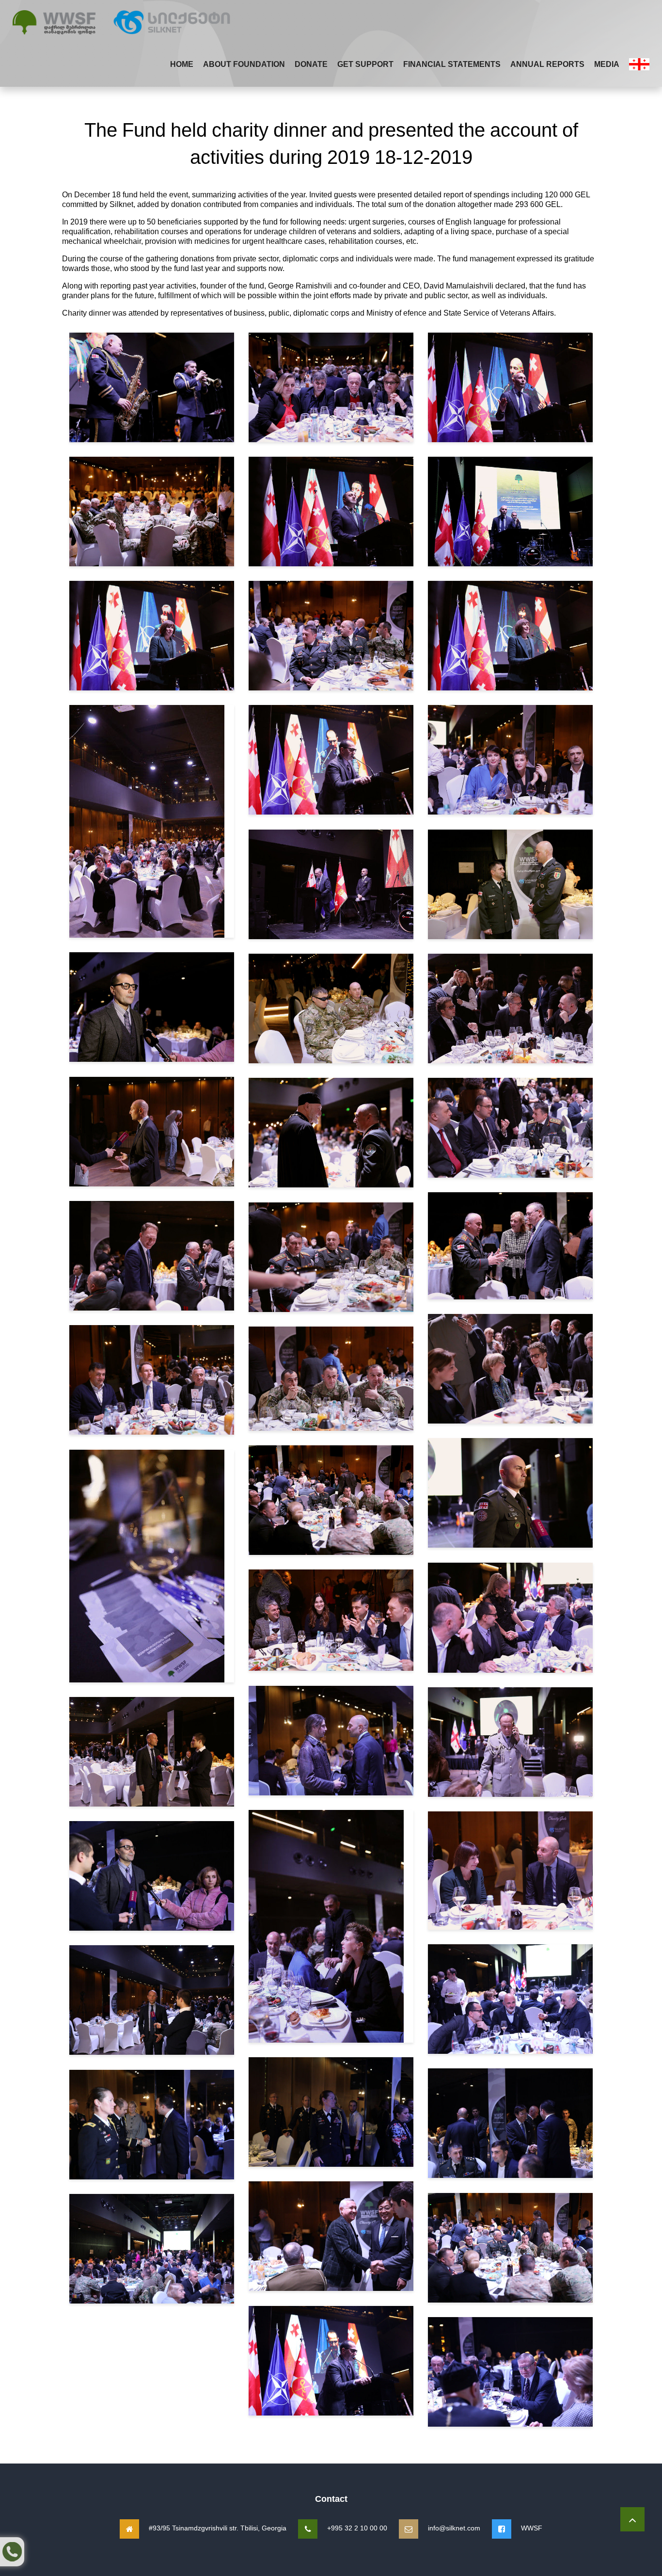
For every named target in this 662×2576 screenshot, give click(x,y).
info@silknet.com (454, 2528)
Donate (311, 64)
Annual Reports (547, 64)
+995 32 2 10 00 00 (357, 2528)
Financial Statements (452, 64)
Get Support (365, 64)
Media (607, 64)
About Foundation (244, 64)
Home (182, 64)
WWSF (532, 2528)
